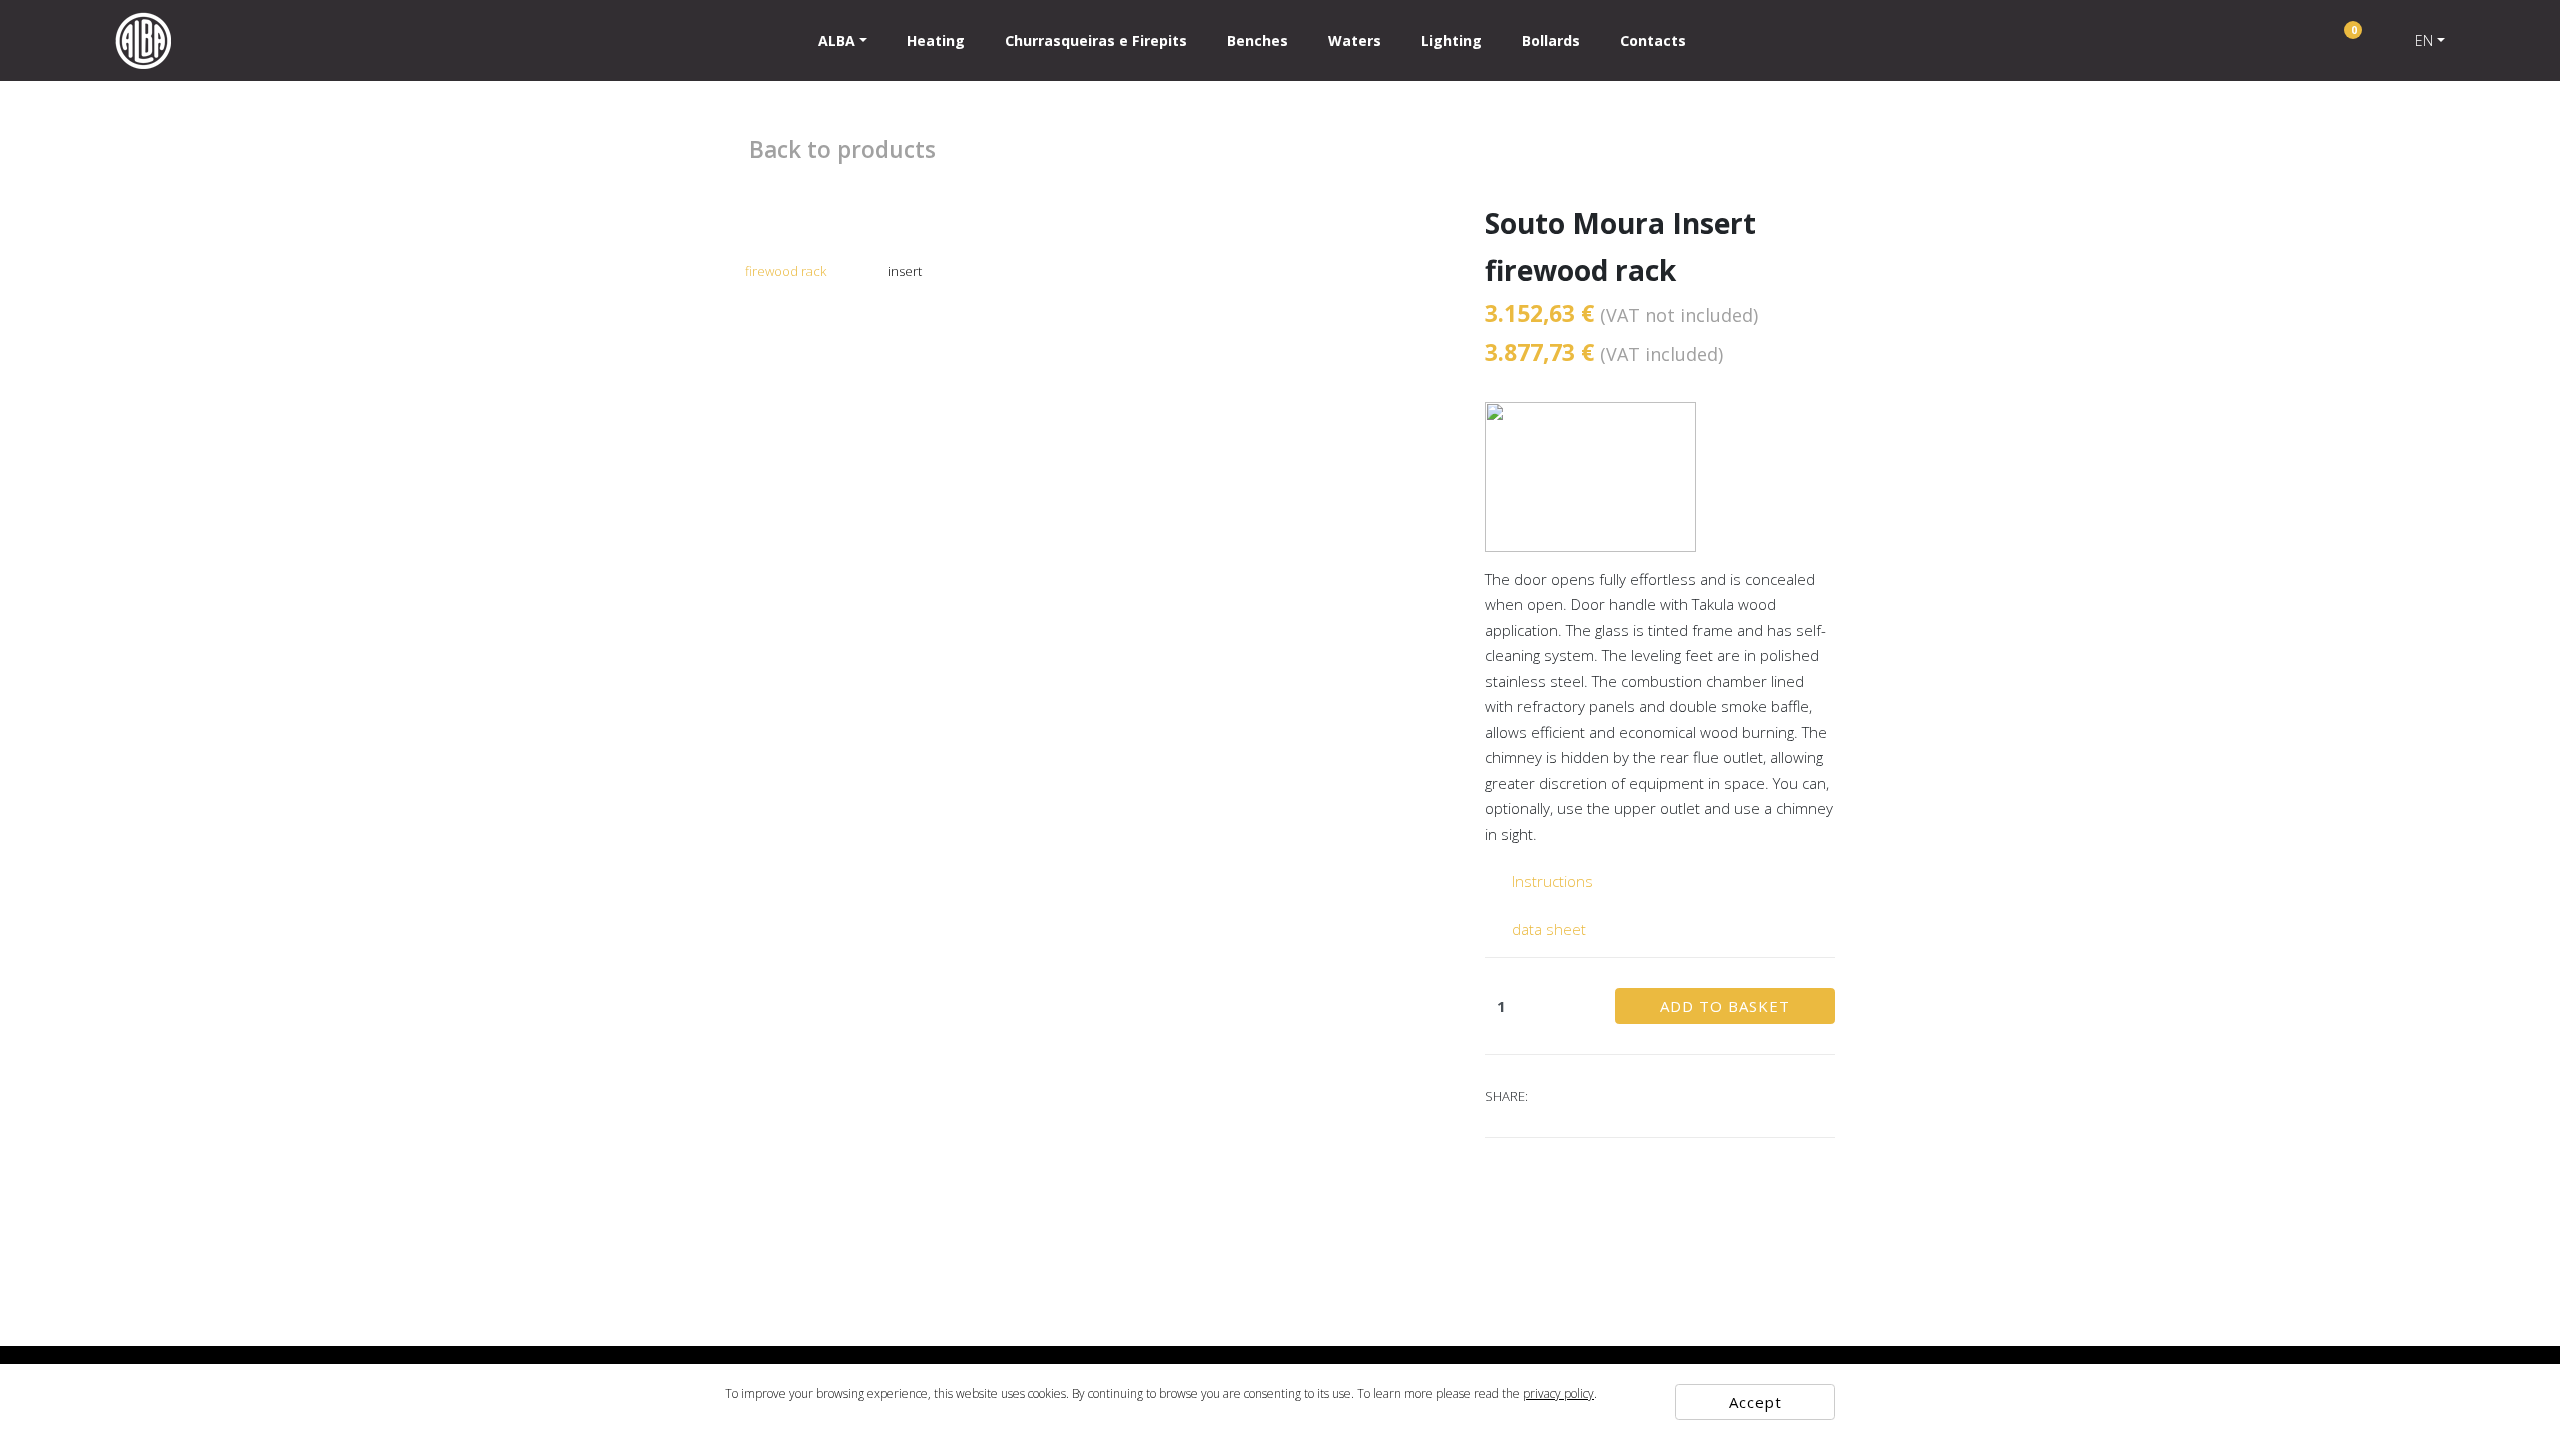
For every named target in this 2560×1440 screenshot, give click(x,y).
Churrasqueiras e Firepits (1096, 40)
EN (2424, 40)
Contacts (1653, 40)
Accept (1755, 1402)
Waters (1354, 40)
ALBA (836, 40)
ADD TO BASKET (1725, 1006)
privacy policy (1558, 1393)
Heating (936, 40)
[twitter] (1601, 1096)
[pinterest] (1576, 1096)
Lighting (1451, 40)
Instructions (1550, 881)
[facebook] (1551, 1096)
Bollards (1551, 40)
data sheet (1547, 929)
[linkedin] (1626, 1096)
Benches (1257, 40)
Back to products (839, 149)
